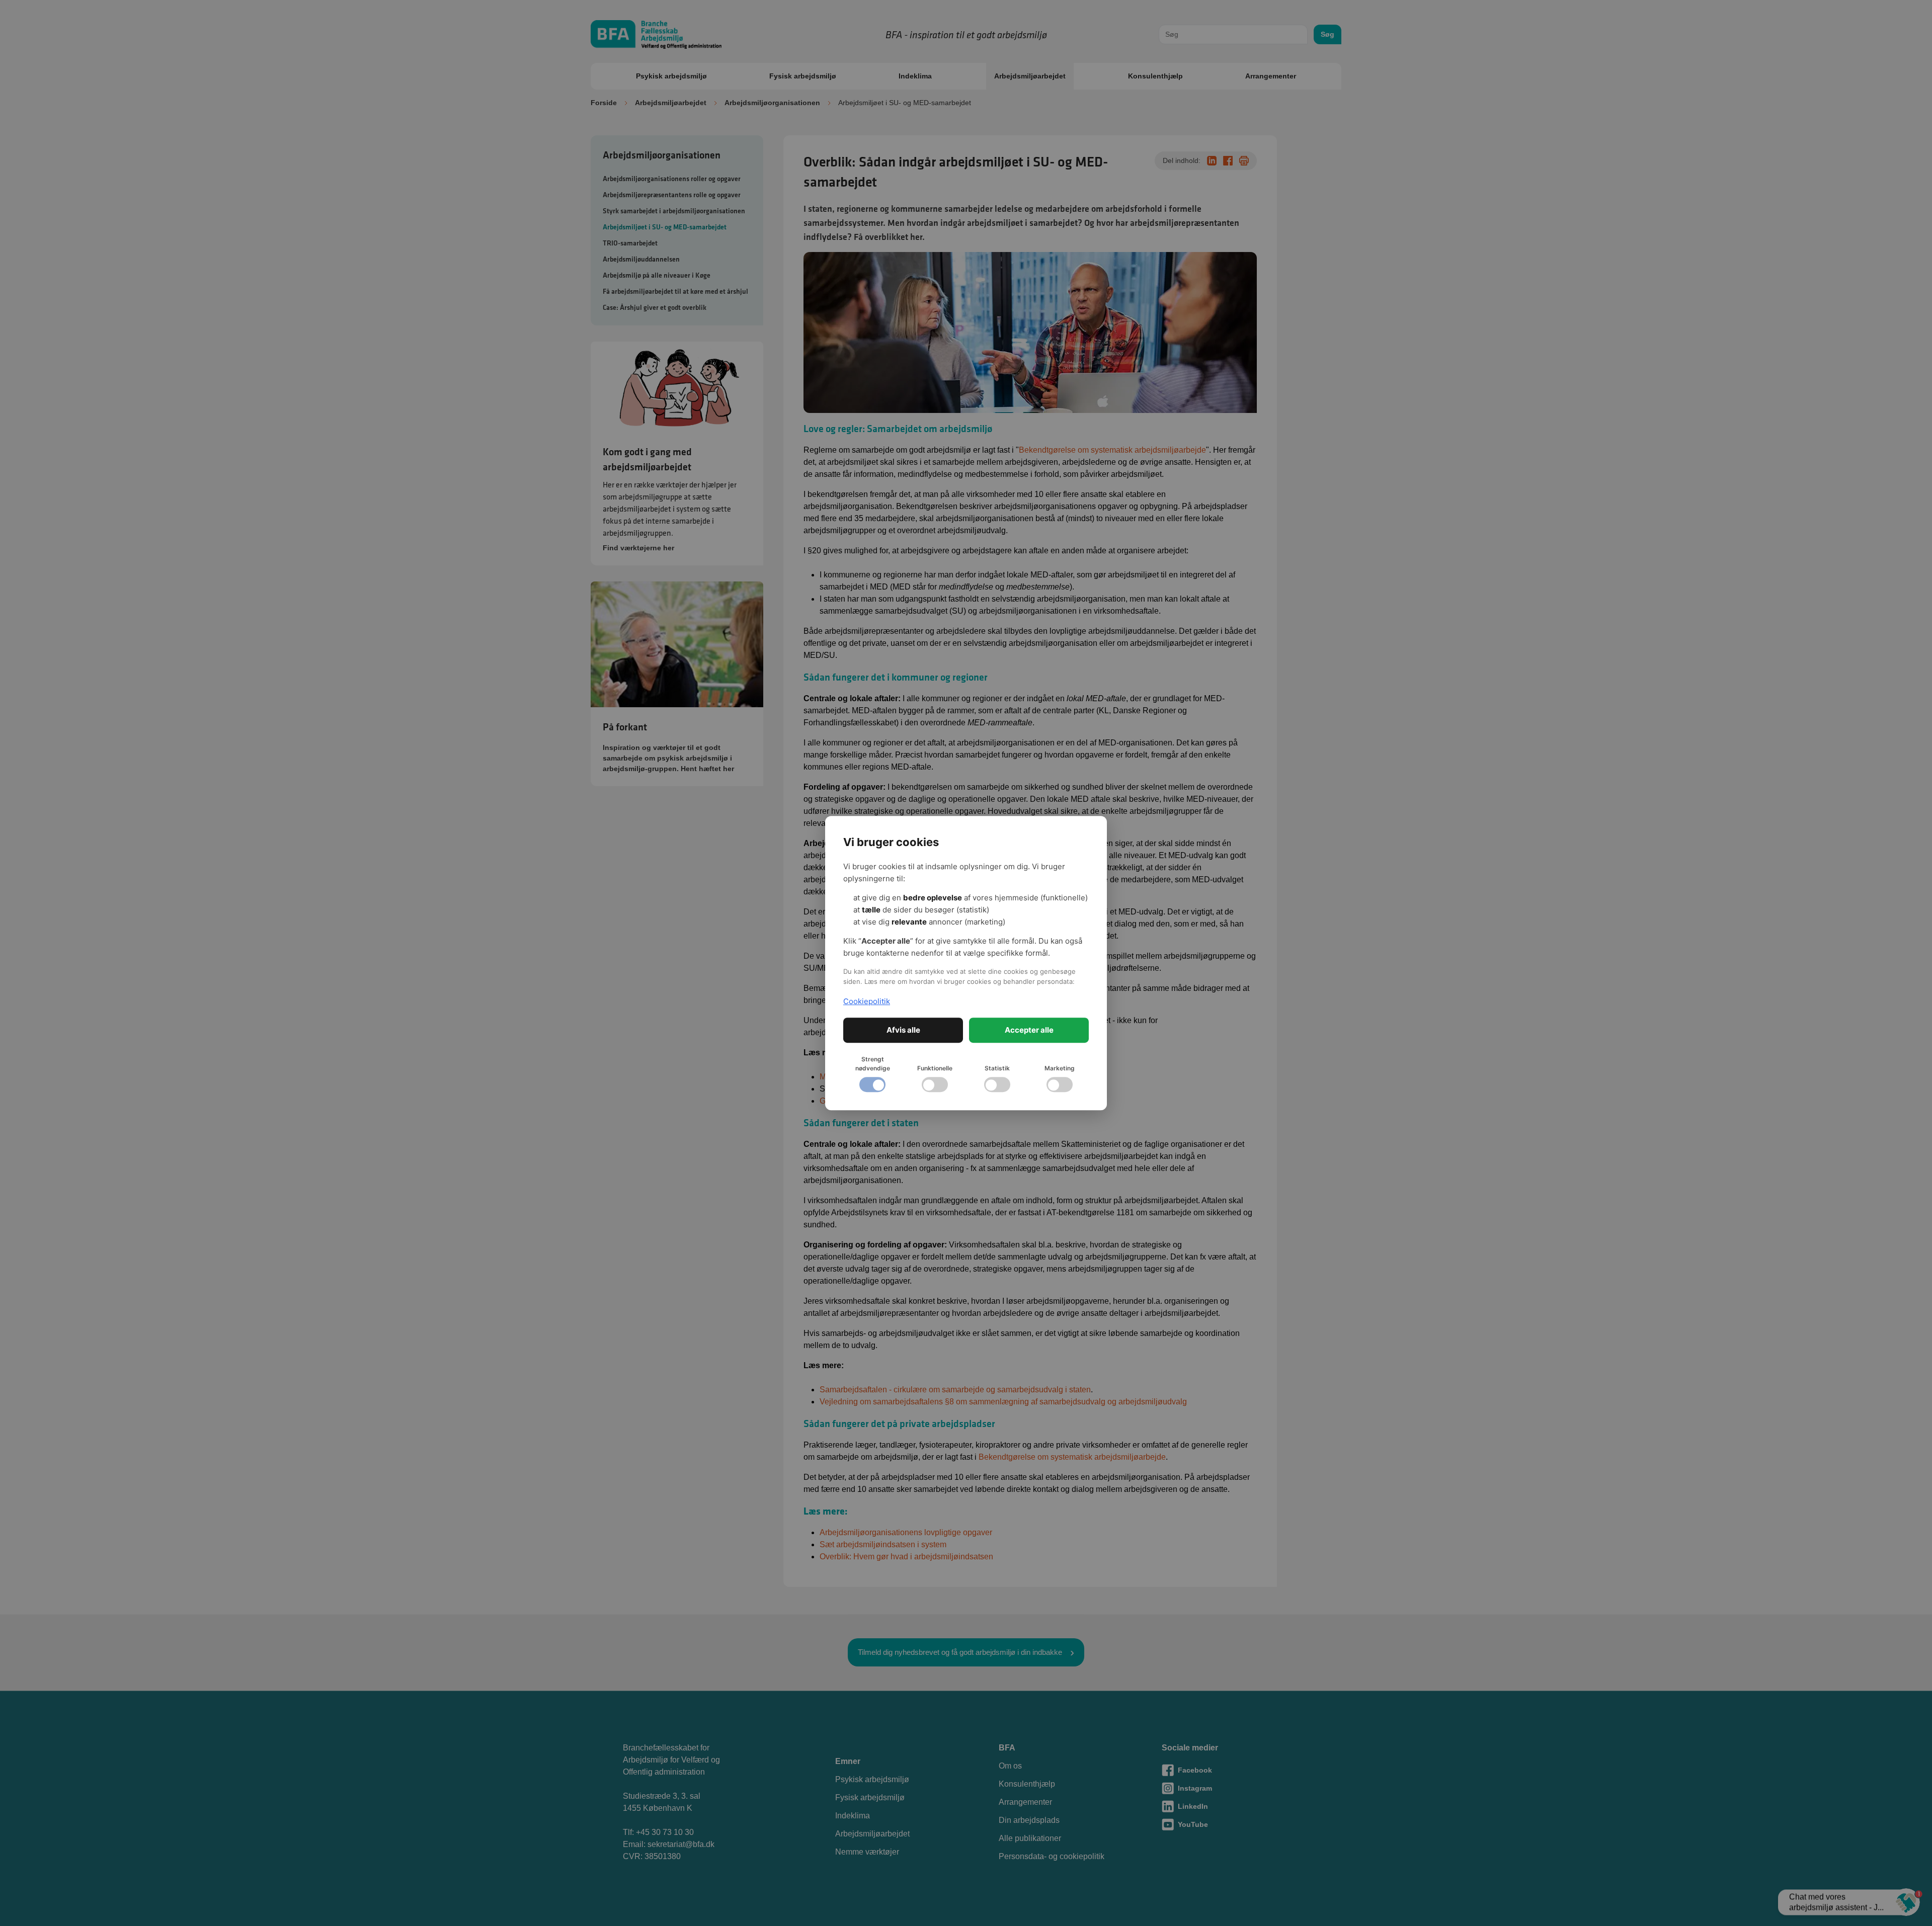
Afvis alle (903, 1030)
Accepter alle (1029, 1030)
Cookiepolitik (867, 1001)
